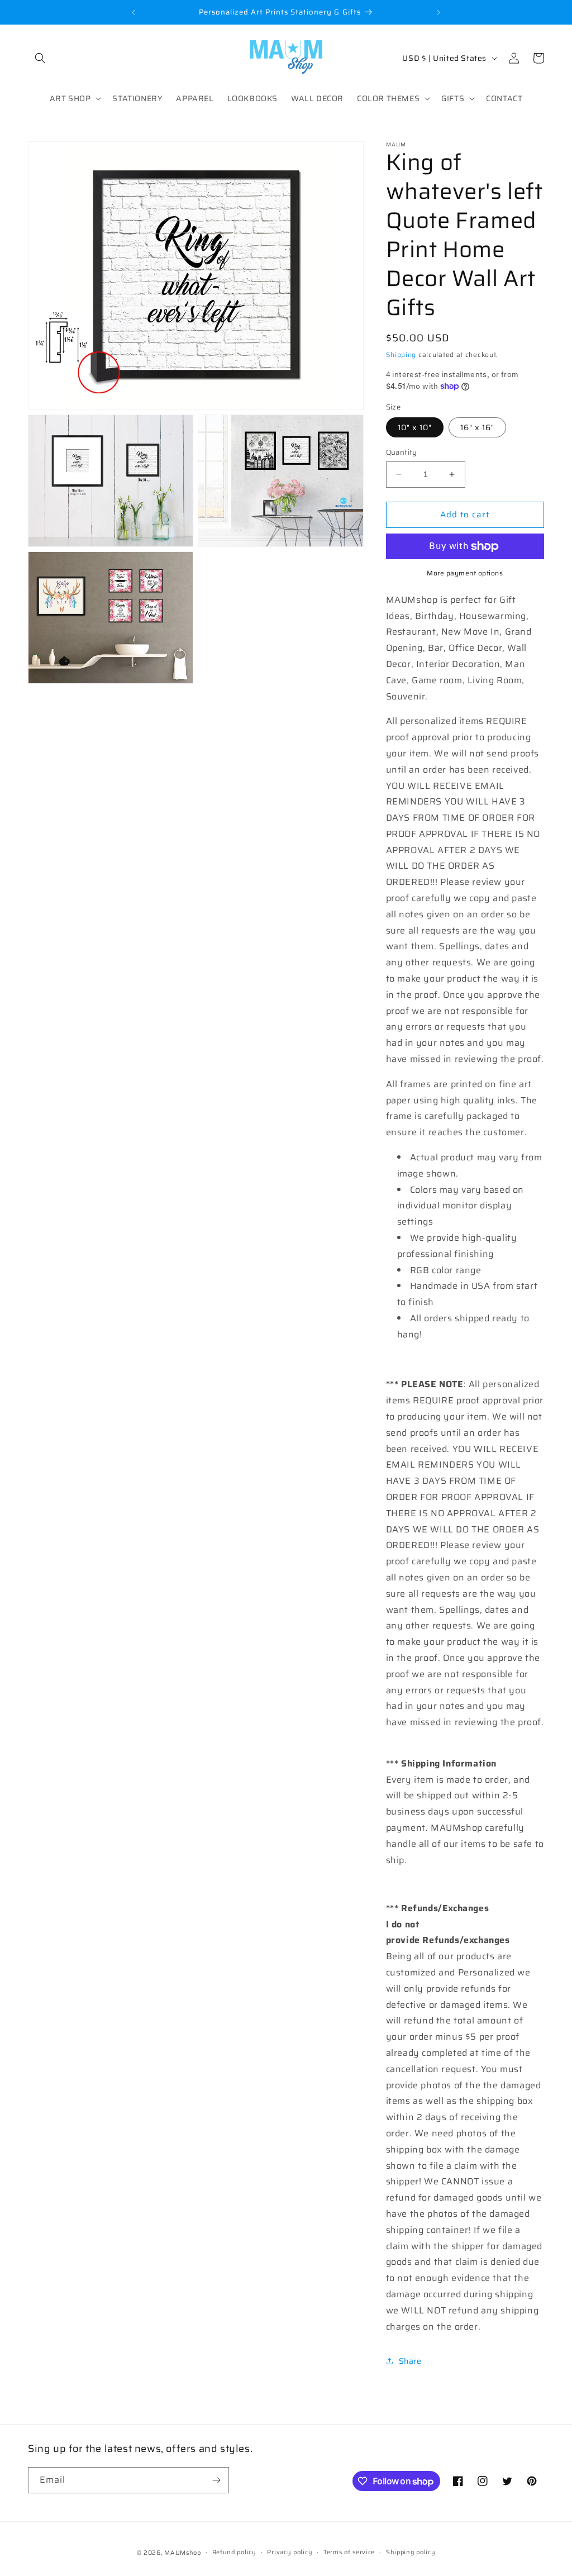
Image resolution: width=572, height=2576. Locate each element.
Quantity (402, 453)
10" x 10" (415, 427)
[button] (40, 58)
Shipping (401, 354)
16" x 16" (477, 427)
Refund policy (234, 2552)
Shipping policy (411, 2552)
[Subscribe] (216, 2480)
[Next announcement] (438, 12)
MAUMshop (183, 2553)
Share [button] (410, 2361)
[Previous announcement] (134, 12)
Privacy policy (290, 2552)
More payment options (465, 573)
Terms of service (349, 2552)
